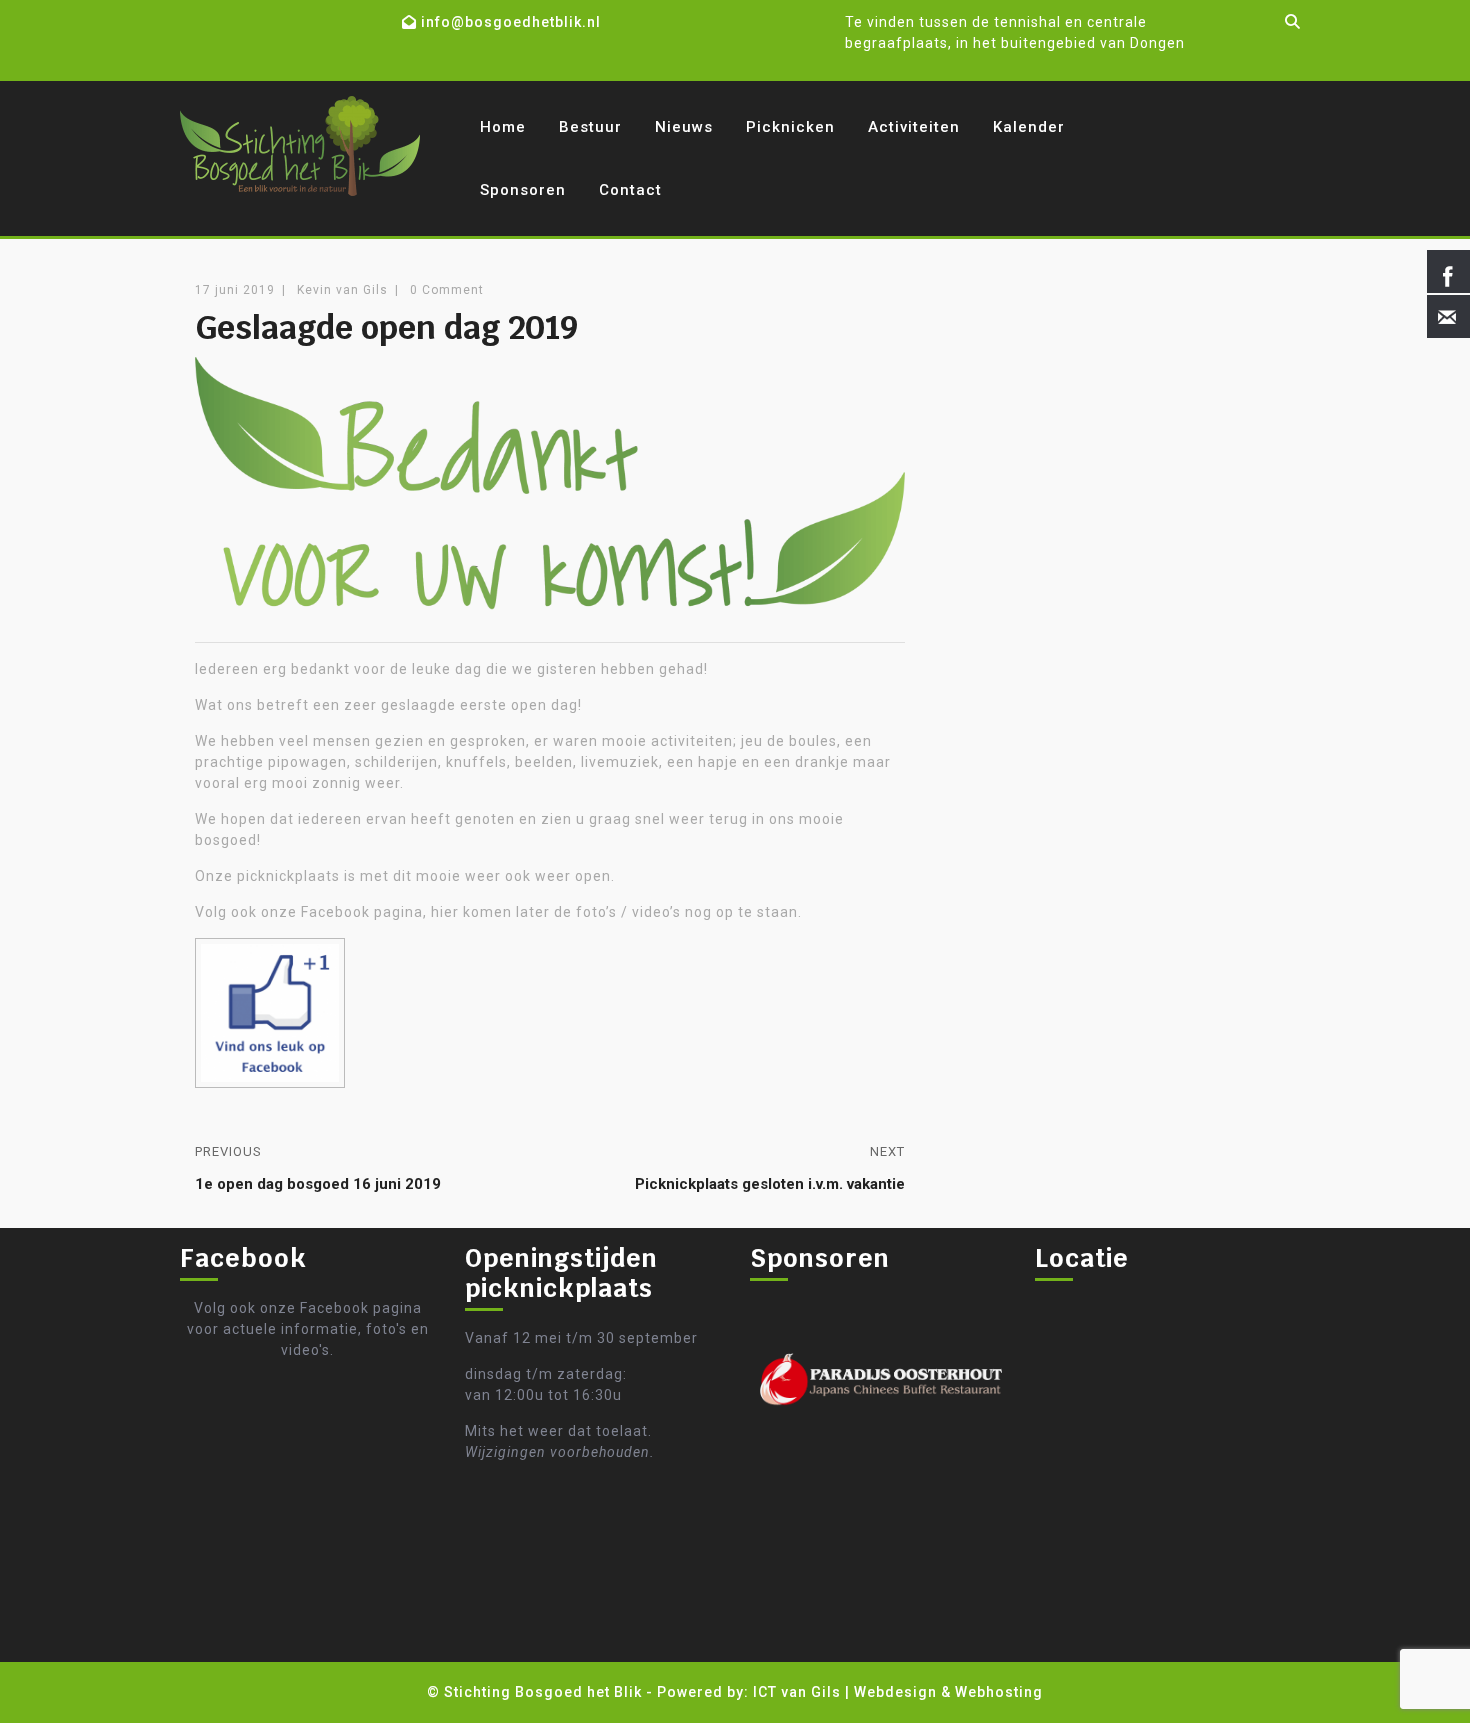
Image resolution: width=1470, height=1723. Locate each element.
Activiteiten (914, 127)
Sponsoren (523, 190)
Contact (630, 190)
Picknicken (790, 127)
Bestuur (590, 127)
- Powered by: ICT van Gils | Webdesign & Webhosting (844, 1692)
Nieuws (684, 127)
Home (503, 127)
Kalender (1029, 127)
